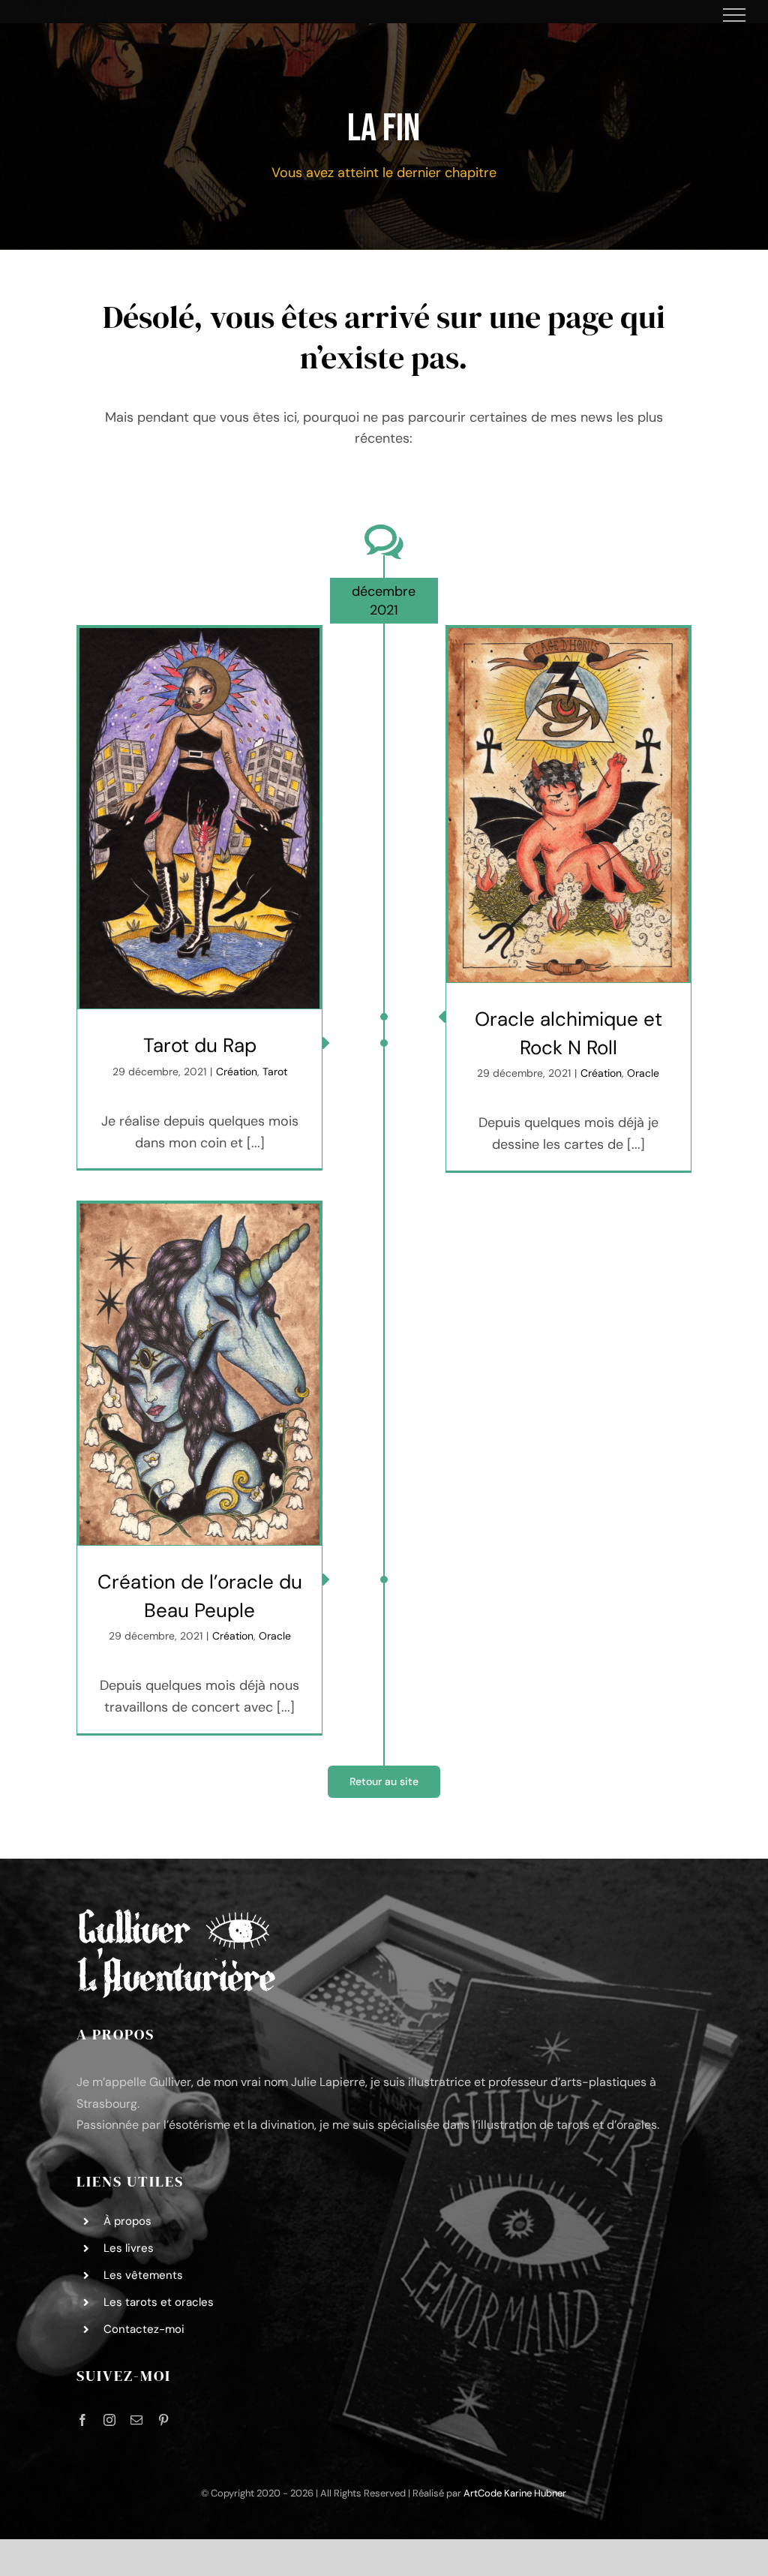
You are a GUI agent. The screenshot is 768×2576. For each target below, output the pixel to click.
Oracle (643, 1073)
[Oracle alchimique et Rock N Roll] (568, 805)
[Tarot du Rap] (199, 818)
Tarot (275, 1072)
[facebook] (82, 2420)
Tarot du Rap (200, 1045)
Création (237, 1072)
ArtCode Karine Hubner (515, 2493)
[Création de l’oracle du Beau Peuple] (199, 1374)
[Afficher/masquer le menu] (735, 15)
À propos (127, 2221)
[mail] (136, 2420)
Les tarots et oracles (159, 2302)
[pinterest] (163, 2420)
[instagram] (109, 2420)
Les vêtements (143, 2275)
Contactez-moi (144, 2329)
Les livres (129, 2248)
